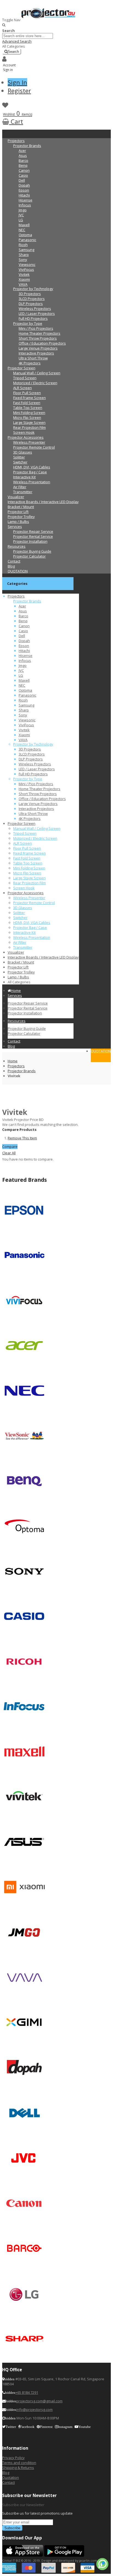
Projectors (16, 1066)
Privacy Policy (13, 2458)
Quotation (11, 2477)
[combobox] (28, 36)
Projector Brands (22, 1071)
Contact (9, 2482)
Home (13, 1061)
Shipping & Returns (18, 2468)
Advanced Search (17, 41)
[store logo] (49, 20)
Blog (6, 2473)
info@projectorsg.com (34, 2409)
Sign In (17, 82)
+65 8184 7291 (27, 2392)
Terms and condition (19, 2463)
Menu (7, 132)
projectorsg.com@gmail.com (39, 2401)
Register (19, 91)
